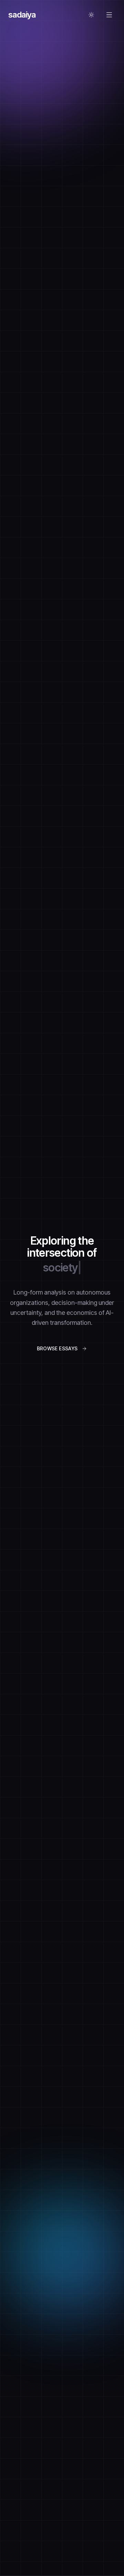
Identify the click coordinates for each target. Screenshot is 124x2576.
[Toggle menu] (109, 15)
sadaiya (22, 15)
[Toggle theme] (91, 15)
